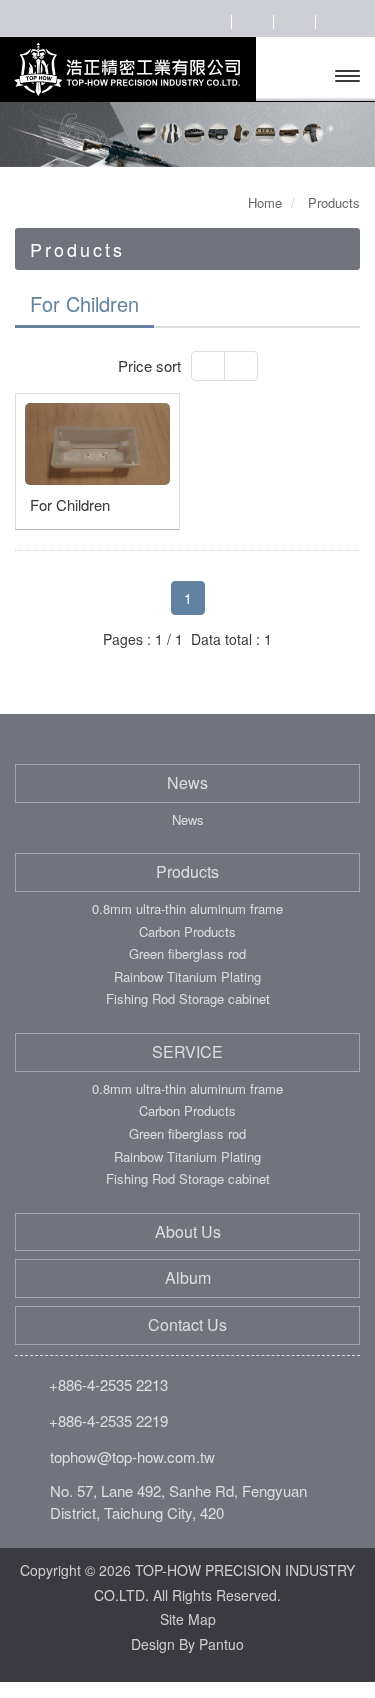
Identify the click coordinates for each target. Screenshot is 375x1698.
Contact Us (187, 1325)
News (187, 783)
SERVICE (187, 1052)
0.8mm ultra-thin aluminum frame (187, 909)
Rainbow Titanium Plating (187, 977)
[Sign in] (252, 21)
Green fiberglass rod (187, 954)
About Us (188, 1232)
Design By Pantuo (187, 1644)
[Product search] (210, 21)
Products (187, 872)
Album (188, 1278)
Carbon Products (187, 932)
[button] (27, 134)
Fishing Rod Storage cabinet (188, 999)
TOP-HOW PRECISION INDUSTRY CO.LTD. (126, 69)
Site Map (188, 1619)
